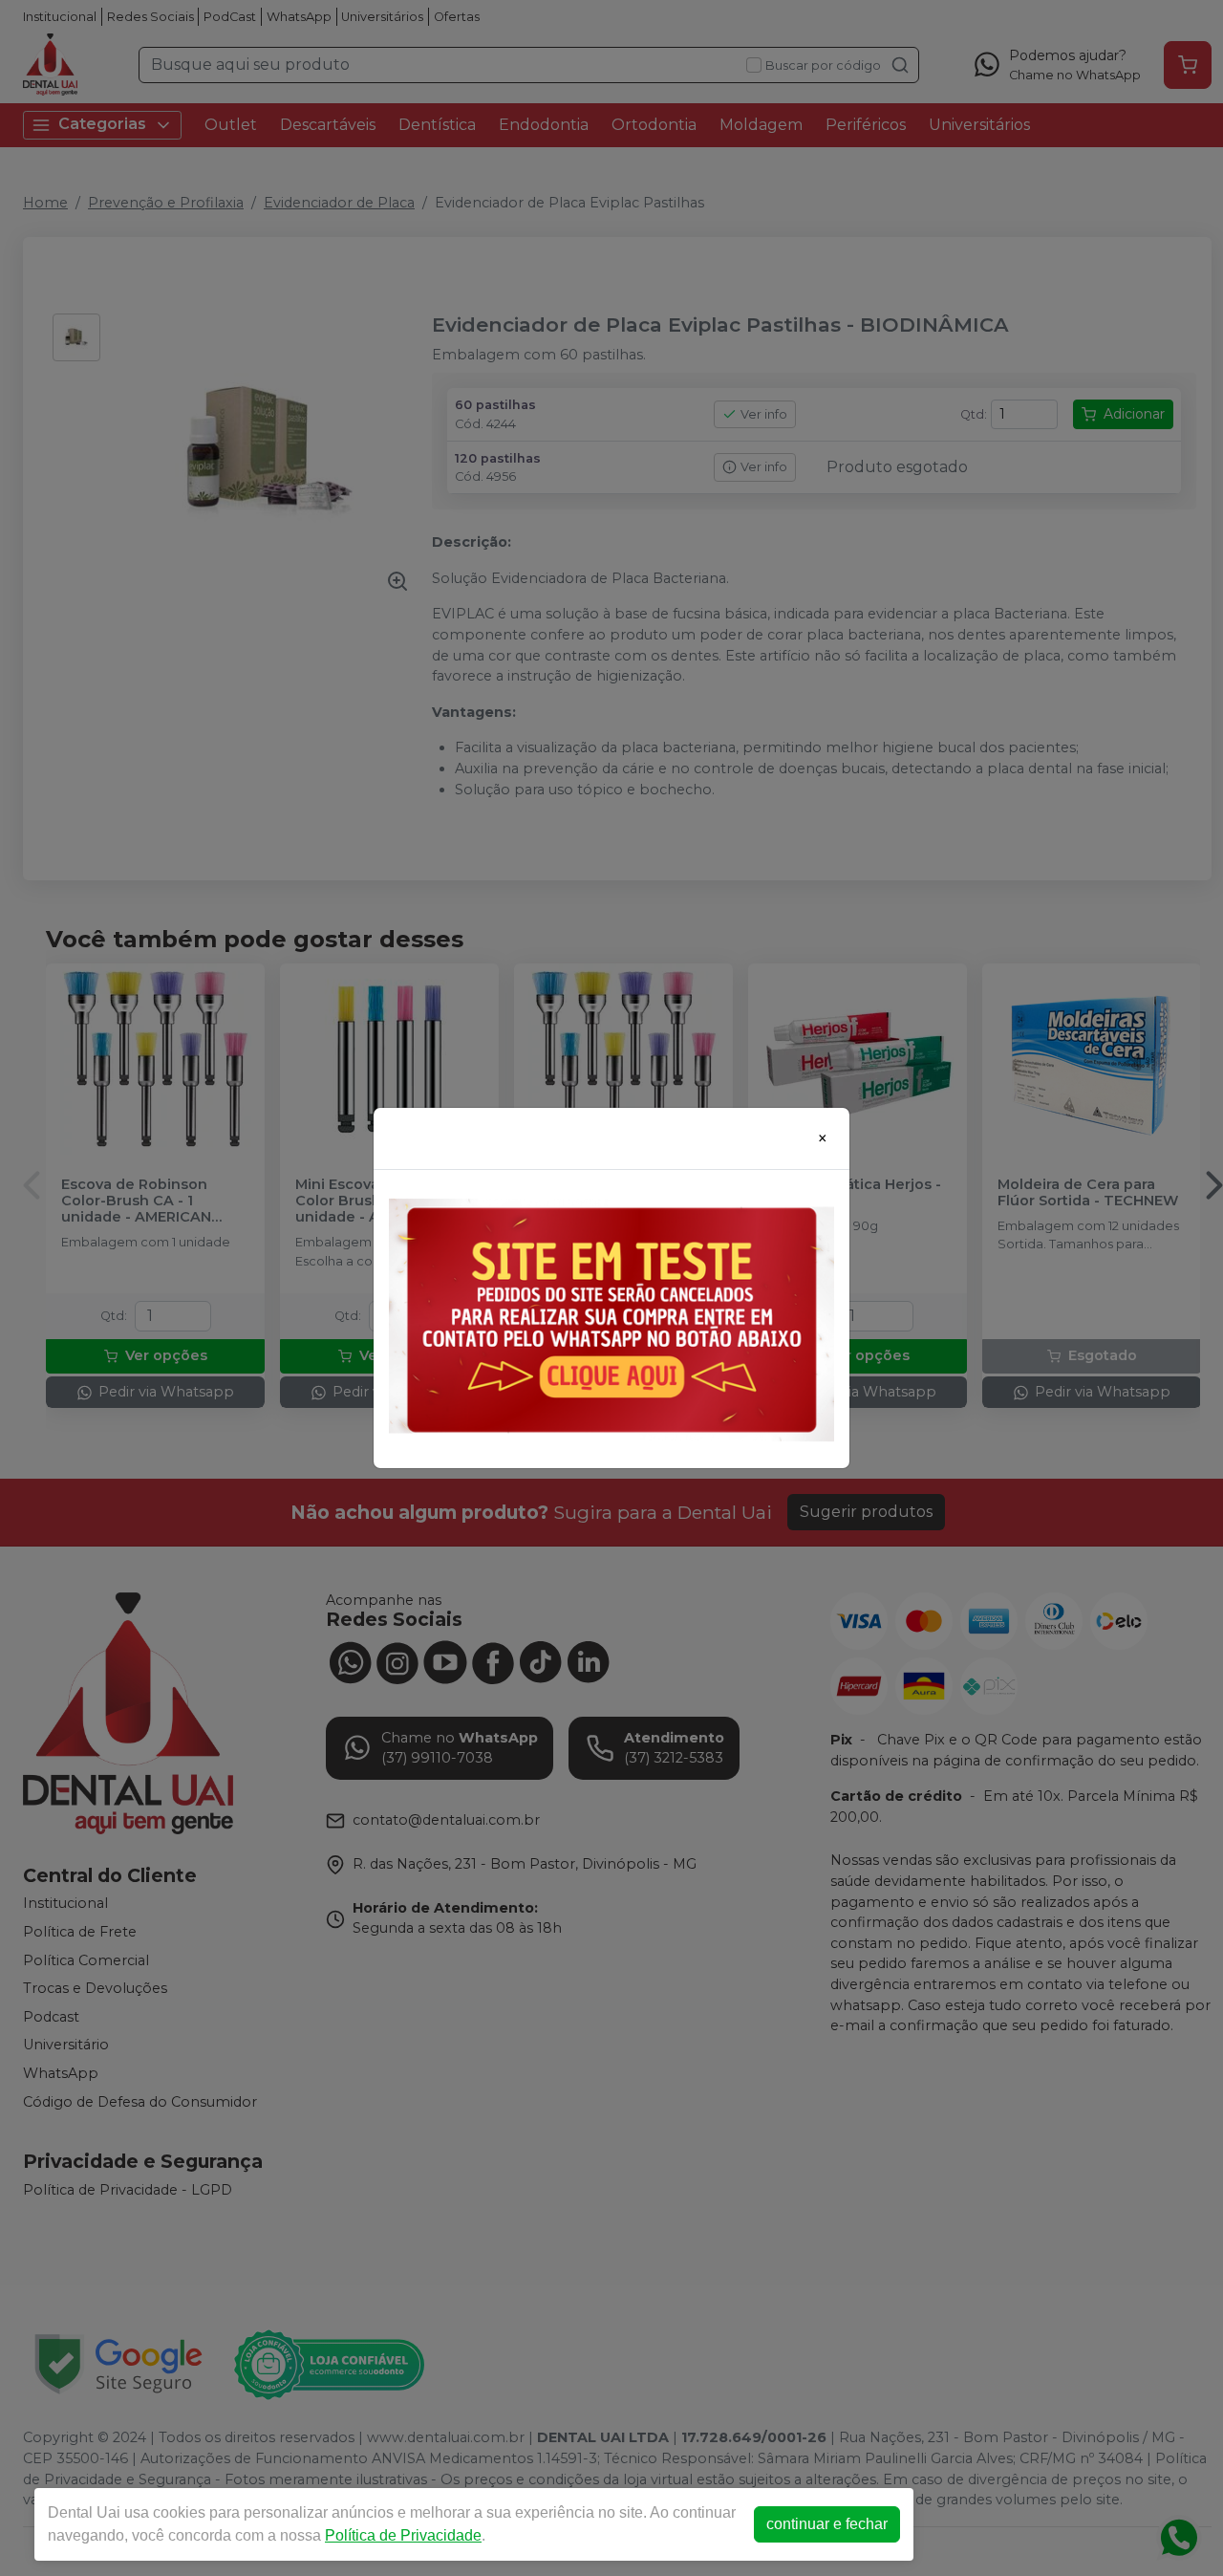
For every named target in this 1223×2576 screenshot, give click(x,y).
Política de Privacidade (403, 2535)
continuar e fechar (827, 2524)
